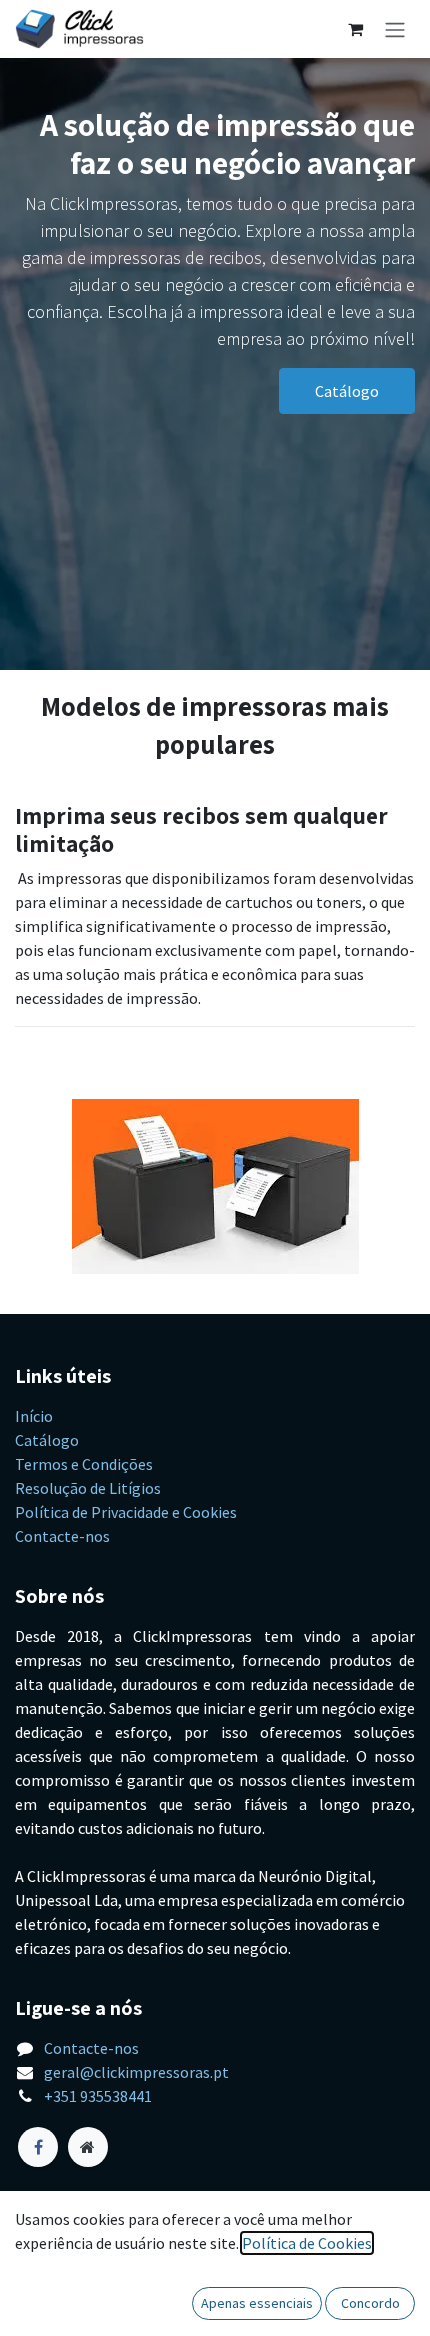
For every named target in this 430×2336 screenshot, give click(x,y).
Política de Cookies (307, 2243)
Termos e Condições (84, 1464)
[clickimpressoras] (88, 2147)
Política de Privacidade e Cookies (126, 1512)
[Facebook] (38, 2147)
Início (34, 1416)
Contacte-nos (62, 1536)
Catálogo (347, 391)
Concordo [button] (370, 2303)
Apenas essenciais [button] (257, 2303)
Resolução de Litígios (88, 1488)
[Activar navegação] (395, 29)
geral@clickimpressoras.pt (136, 2072)
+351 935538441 (98, 2096)
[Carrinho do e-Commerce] (355, 29)
